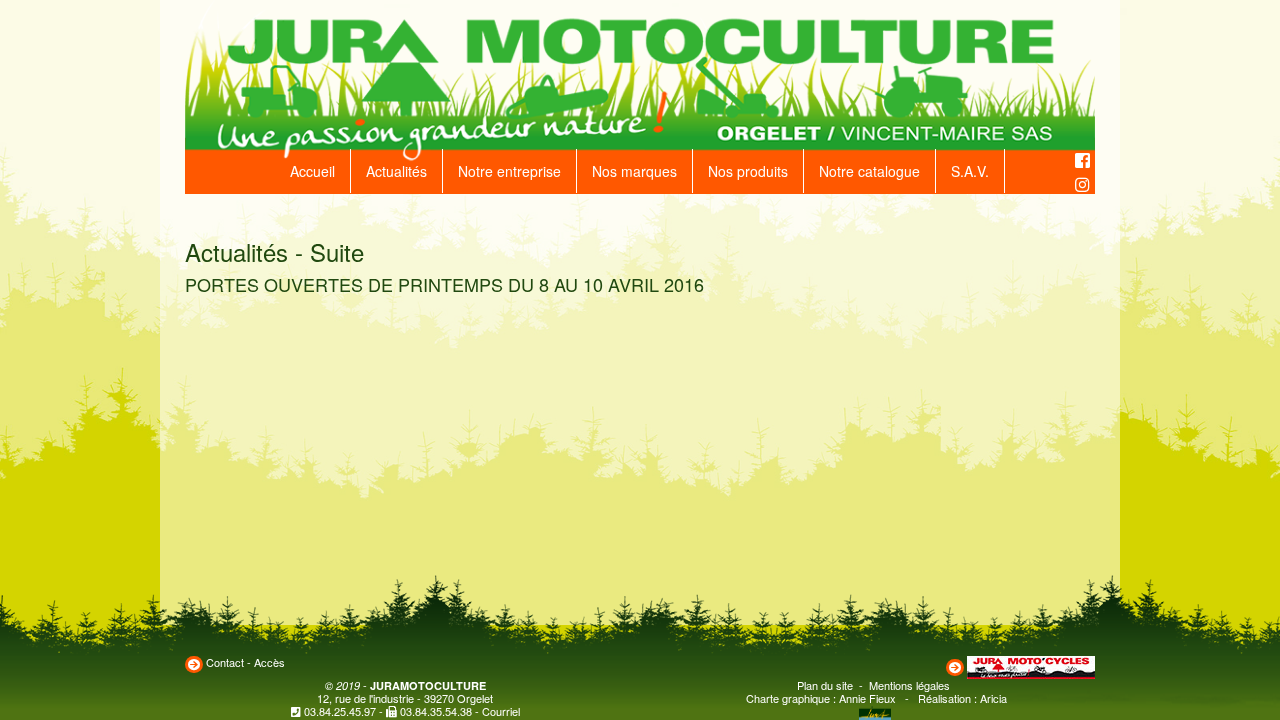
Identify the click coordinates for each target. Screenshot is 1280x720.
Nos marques (634, 171)
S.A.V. (970, 171)
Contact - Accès (245, 662)
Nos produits (748, 171)
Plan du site (825, 685)
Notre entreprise (509, 171)
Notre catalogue (869, 171)
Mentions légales (909, 685)
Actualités (396, 171)
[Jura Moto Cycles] (1031, 665)
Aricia (993, 698)
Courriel (501, 711)
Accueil (312, 171)
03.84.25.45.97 (340, 711)
